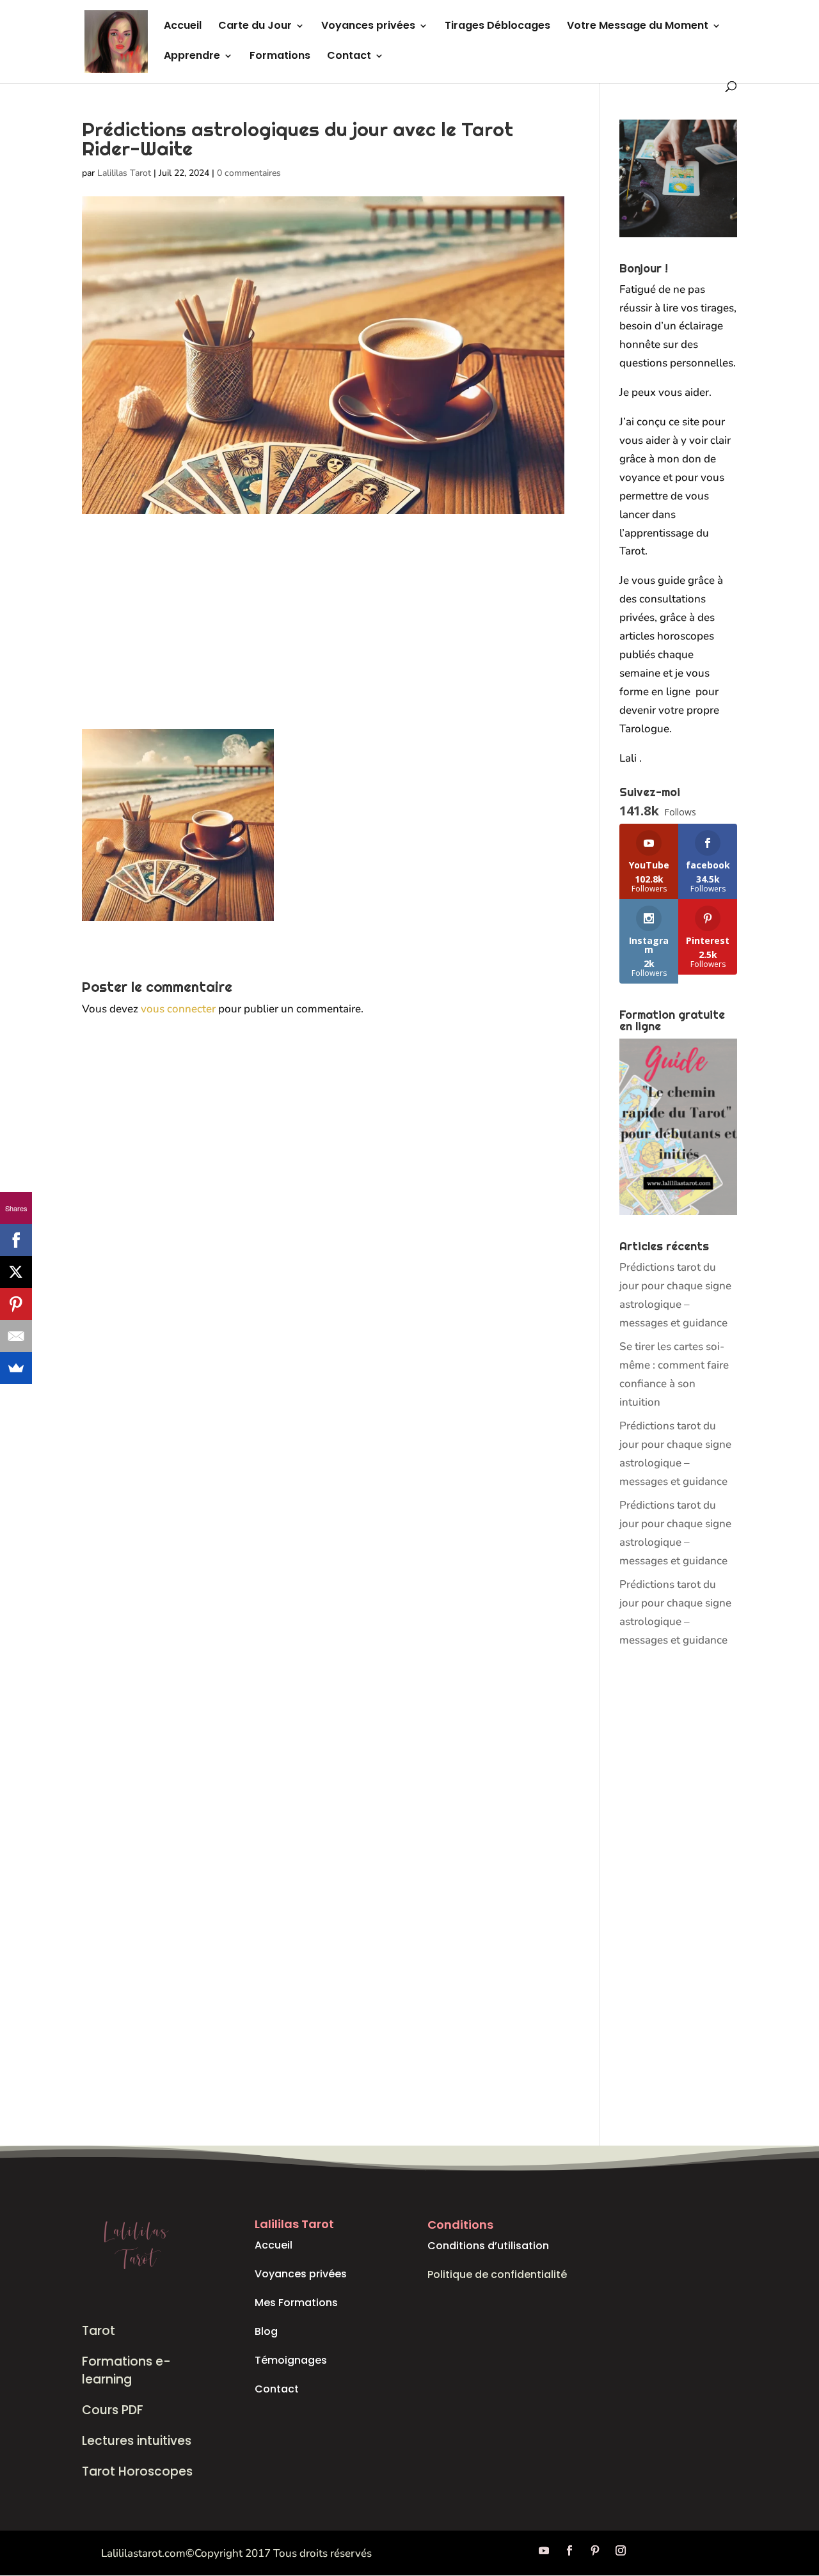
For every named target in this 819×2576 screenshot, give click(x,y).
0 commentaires (249, 173)
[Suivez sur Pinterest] (595, 2550)
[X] (16, 1272)
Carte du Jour (255, 27)
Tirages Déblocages (497, 27)
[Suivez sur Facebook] (569, 2550)
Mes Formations (296, 2303)
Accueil (183, 27)
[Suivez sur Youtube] (544, 2550)
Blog (266, 2331)
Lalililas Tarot (124, 173)
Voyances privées (368, 27)
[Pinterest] (16, 1304)
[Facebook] (16, 1240)
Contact (349, 57)
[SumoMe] (16, 1368)
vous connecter (178, 1009)
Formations (280, 57)
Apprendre (192, 57)
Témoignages (291, 2360)
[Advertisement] (323, 634)
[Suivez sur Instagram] (621, 2550)
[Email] (16, 1336)
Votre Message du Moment (638, 27)
